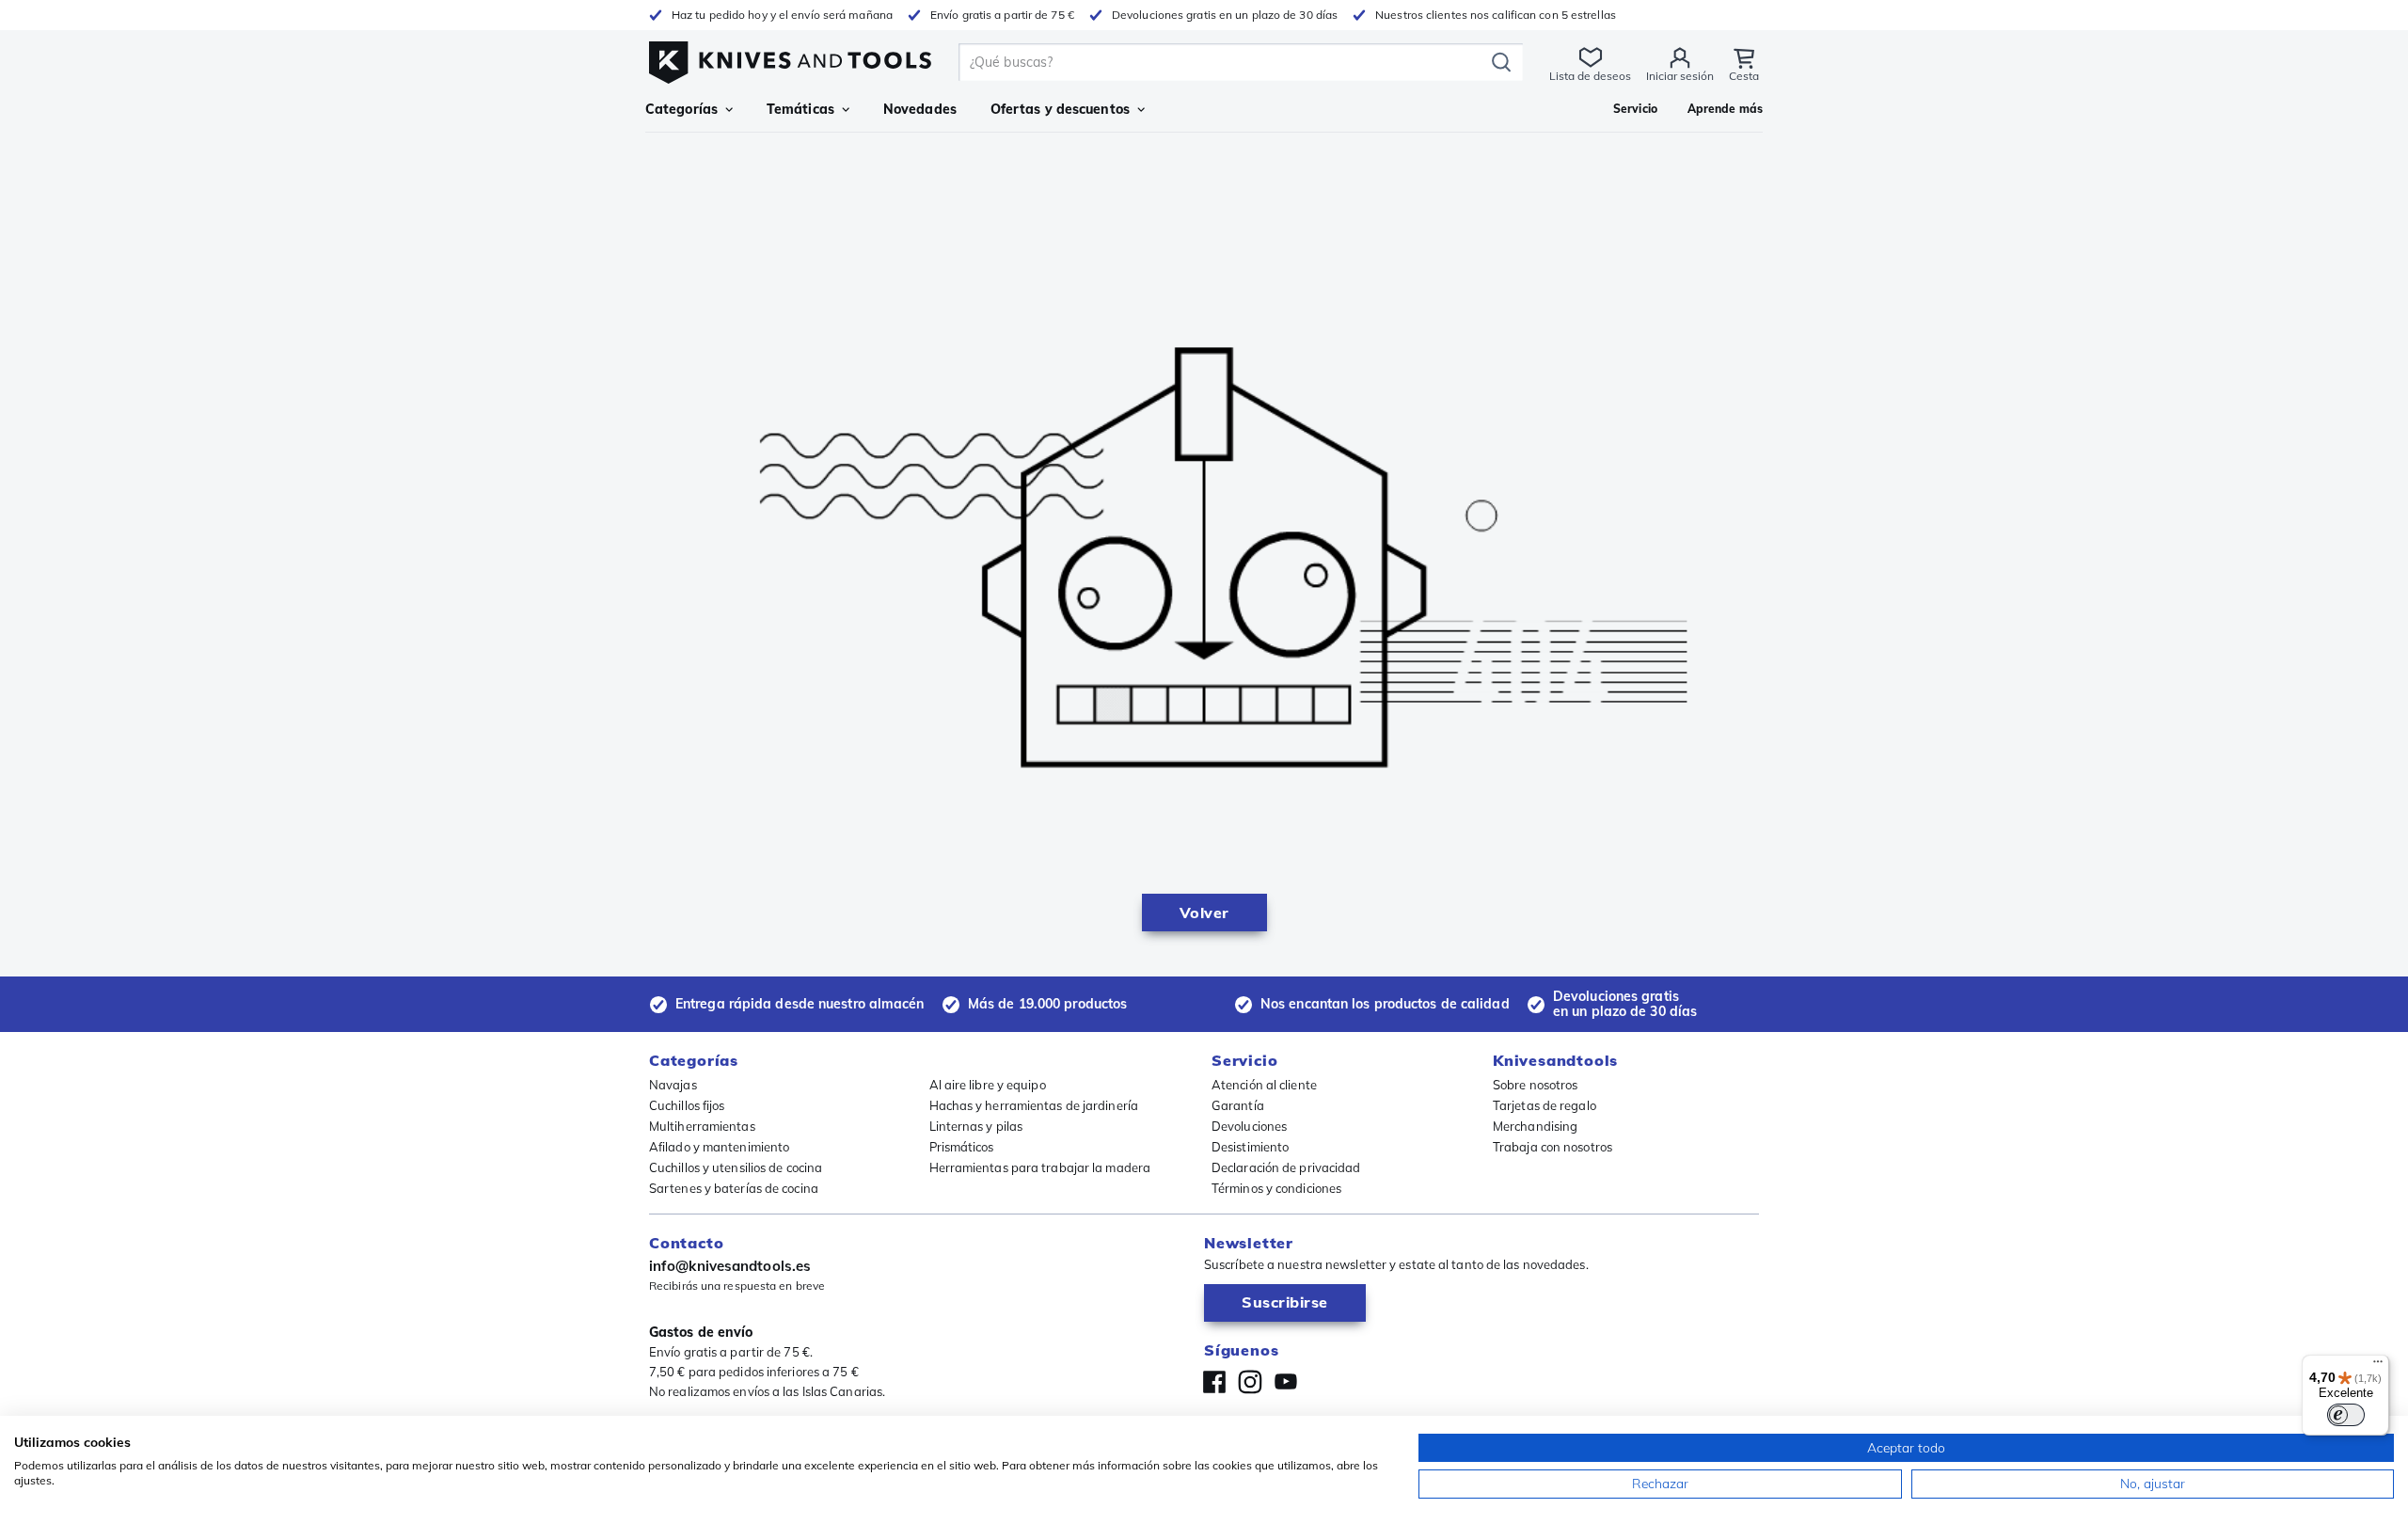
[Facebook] (1214, 1382)
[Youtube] (1286, 1382)
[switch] (2346, 1415)
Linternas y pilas (976, 1126)
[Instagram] (1250, 1382)
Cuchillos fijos (687, 1105)
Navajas (673, 1085)
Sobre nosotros (1535, 1085)
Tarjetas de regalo (1545, 1105)
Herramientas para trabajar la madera (1040, 1167)
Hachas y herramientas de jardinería (1034, 1105)
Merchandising (1535, 1126)
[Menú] (2378, 1366)
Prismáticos (962, 1147)
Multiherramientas (702, 1126)
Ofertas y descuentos (1060, 109)
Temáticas (800, 109)
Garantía (1238, 1105)
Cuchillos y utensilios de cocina (736, 1167)
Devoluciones (1249, 1126)
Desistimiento (1250, 1147)
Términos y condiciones (1276, 1188)
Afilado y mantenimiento (719, 1147)
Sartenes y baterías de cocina (734, 1188)
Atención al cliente (1264, 1085)
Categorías (681, 109)
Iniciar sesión (1680, 76)
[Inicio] (790, 58)
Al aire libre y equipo (988, 1085)
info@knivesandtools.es (730, 1266)
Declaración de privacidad (1286, 1167)
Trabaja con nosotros (1553, 1147)
